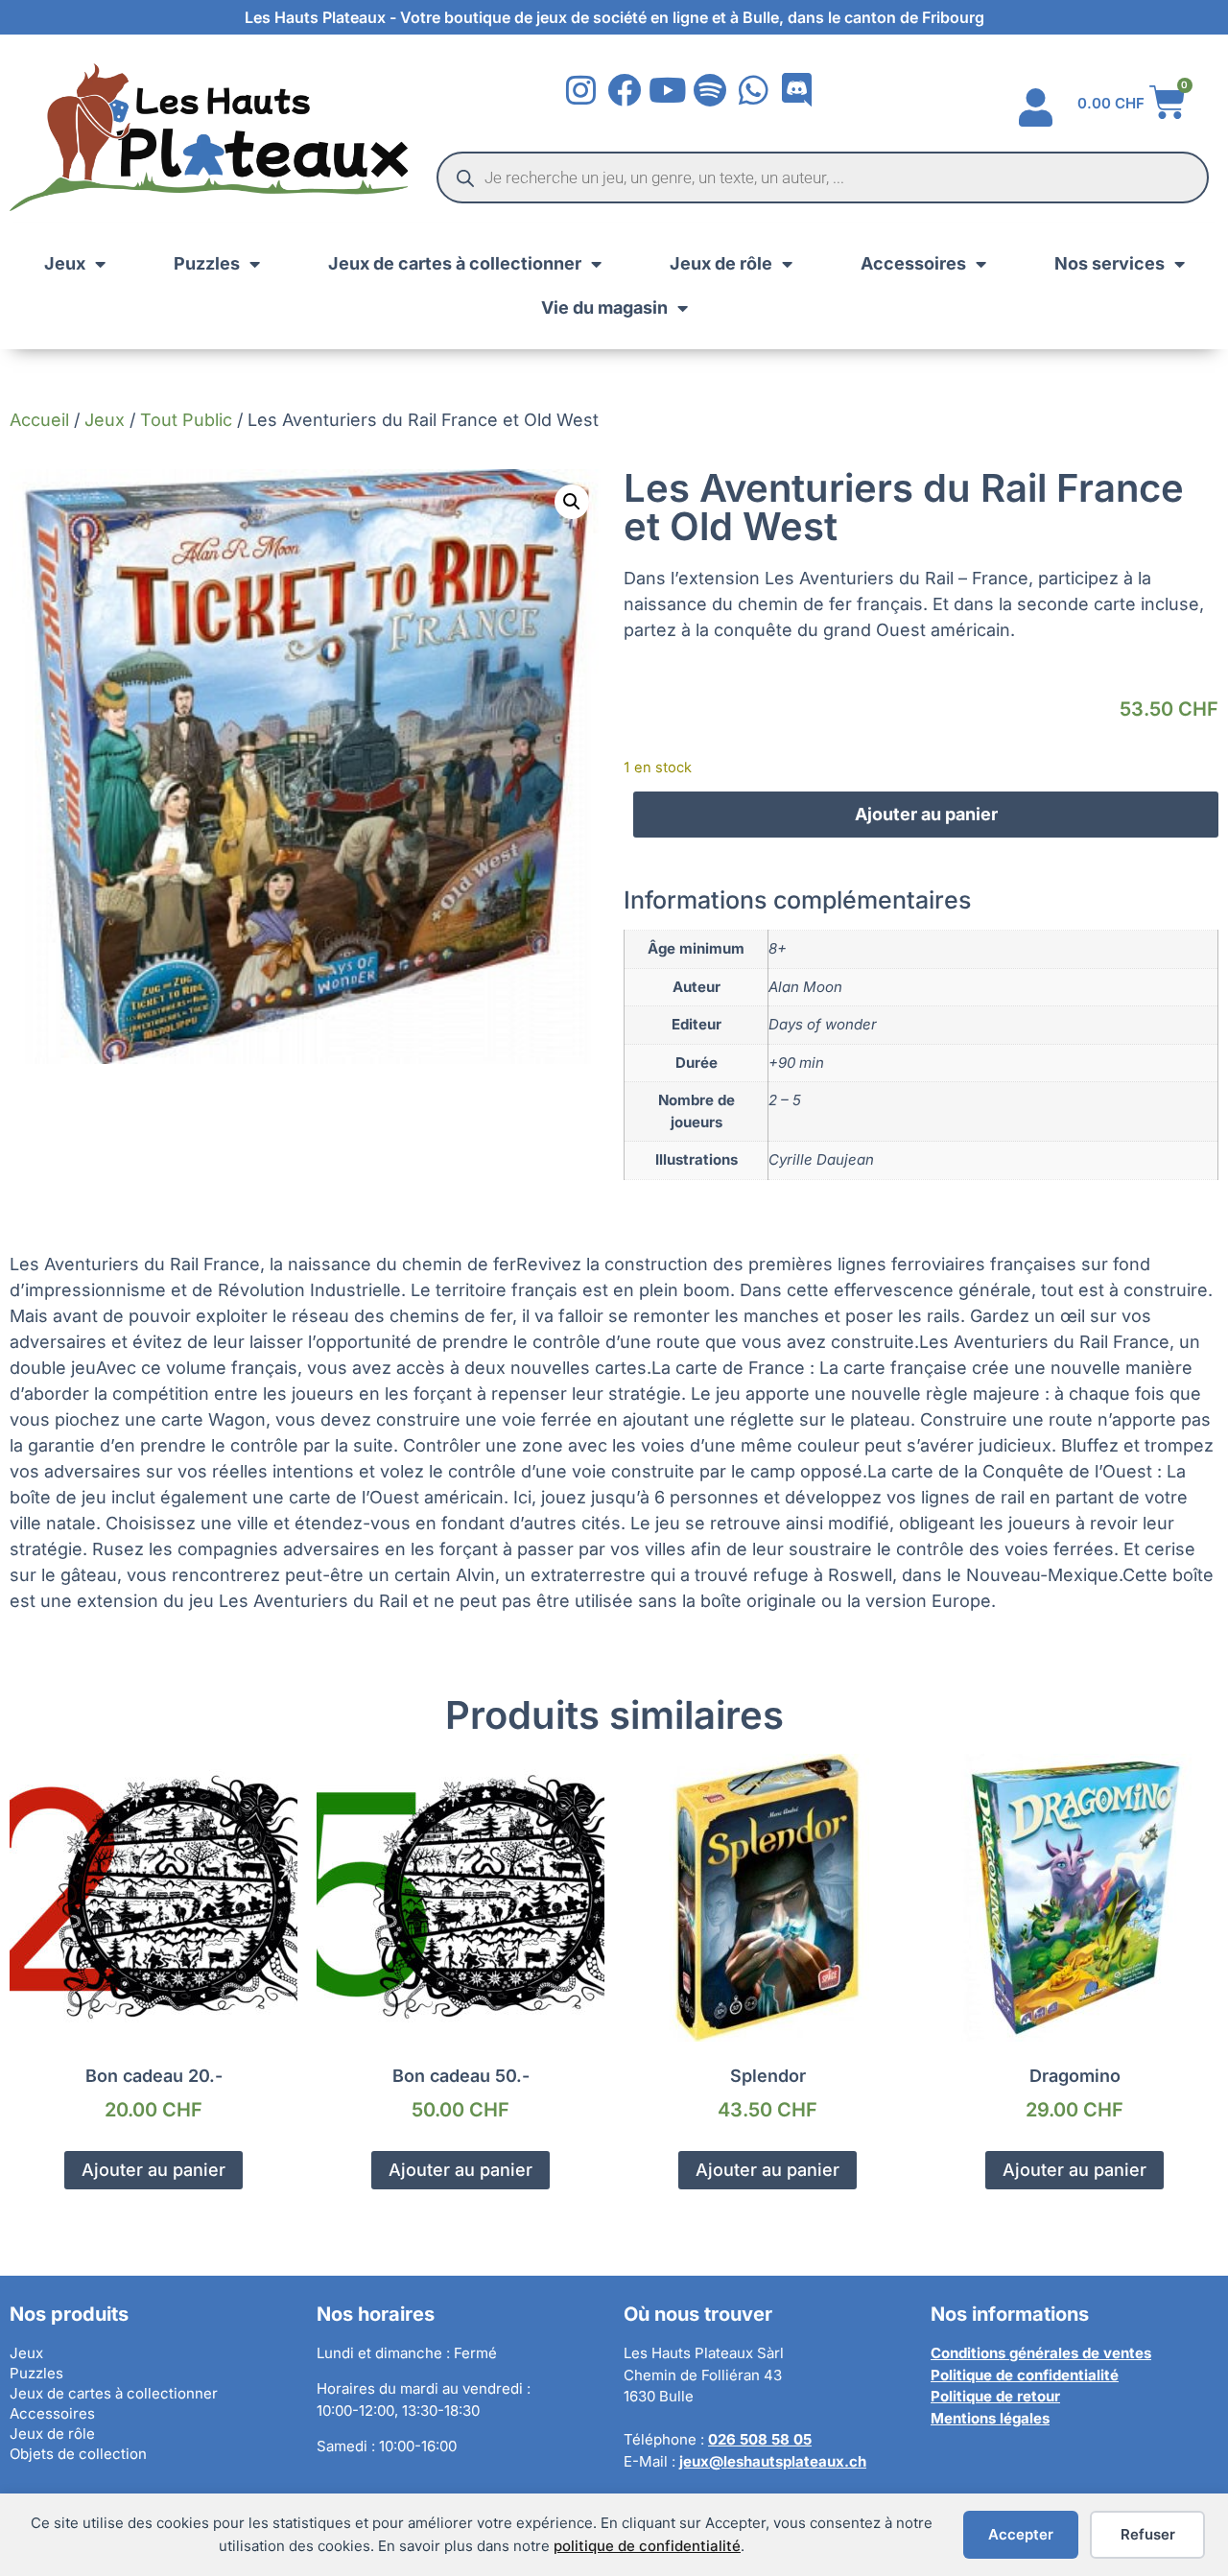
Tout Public (186, 420)
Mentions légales (990, 2418)
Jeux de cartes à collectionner (455, 263)
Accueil (39, 420)
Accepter (1021, 2534)
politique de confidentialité (647, 2546)
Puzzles (207, 263)
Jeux (65, 263)
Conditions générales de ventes (1041, 2353)
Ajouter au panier (926, 814)
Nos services (1110, 263)
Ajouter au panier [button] (153, 2170)
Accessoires (913, 263)
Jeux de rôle (721, 263)
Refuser (1148, 2534)
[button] (572, 502)
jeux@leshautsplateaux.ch (773, 2461)
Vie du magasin (604, 307)
